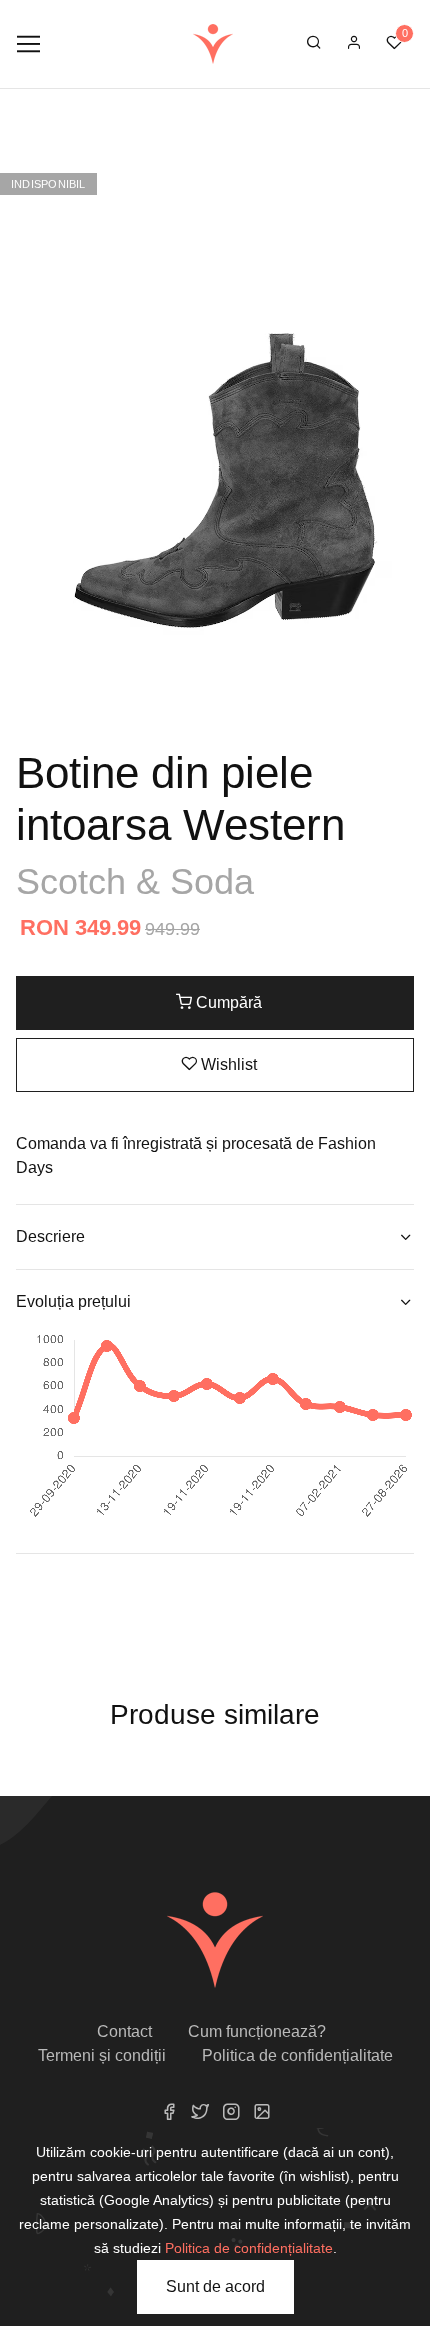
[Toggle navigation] (28, 44)
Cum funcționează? (257, 2031)
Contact (124, 2031)
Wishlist (227, 1064)
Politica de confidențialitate (297, 2055)
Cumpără (227, 1002)
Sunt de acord (215, 2286)
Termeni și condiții (102, 2055)
